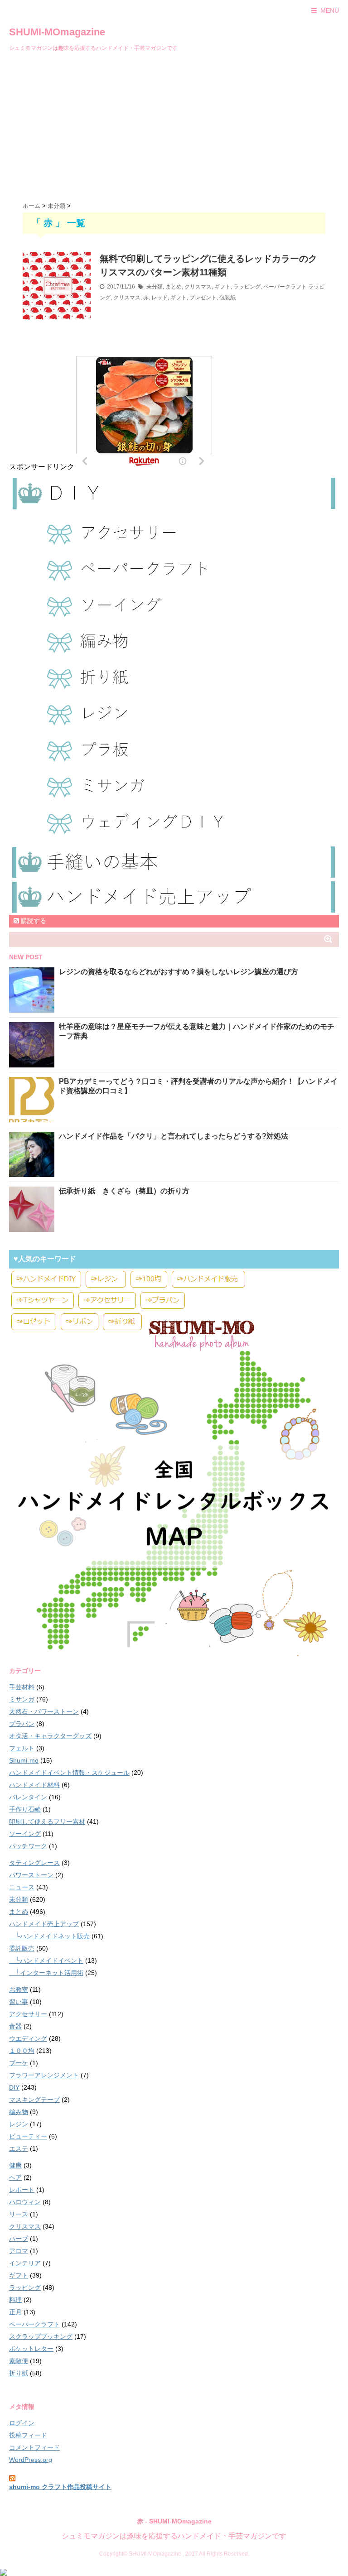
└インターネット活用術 (46, 1973)
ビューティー (28, 2136)
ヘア (15, 2177)
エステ (19, 2148)
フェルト (22, 1748)
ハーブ (19, 2239)
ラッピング (247, 287)
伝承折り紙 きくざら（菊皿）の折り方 (124, 1191)
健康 (15, 2165)
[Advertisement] (174, 125)
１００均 (22, 2051)
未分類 (155, 287)
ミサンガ (22, 1699)
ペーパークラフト (285, 287)
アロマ (19, 2251)
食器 (15, 2026)
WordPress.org (31, 2460)
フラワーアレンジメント (44, 2075)
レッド (159, 298)
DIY (14, 2087)
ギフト (222, 287)
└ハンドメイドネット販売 (49, 1936)
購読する (33, 921)
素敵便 (19, 2361)
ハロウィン (25, 2202)
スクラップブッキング (41, 2336)
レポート (22, 2190)
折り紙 (19, 2373)
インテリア (25, 2263)
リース (19, 2214)
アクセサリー (28, 2014)
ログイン (22, 2423)
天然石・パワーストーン (44, 1711)
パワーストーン (31, 1875)
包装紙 (227, 298)
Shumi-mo (24, 1760)
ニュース (22, 1887)
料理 (15, 2300)
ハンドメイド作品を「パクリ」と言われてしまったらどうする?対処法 (174, 1136)
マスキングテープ (34, 2100)
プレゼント (203, 298)
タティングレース (34, 1863)
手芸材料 (22, 1687)
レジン (19, 2124)
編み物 (19, 2112)
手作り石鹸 (25, 1809)
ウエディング (28, 2038)
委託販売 (22, 1948)
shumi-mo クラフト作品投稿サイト (60, 2487)
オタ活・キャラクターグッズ (50, 1736)
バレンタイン (28, 1797)
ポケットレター (31, 2349)
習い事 (19, 2002)
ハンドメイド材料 (34, 1785)
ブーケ (19, 2063)
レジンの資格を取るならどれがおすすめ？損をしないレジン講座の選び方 (179, 972)
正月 (15, 2312)
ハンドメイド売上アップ (44, 1924)
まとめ (174, 287)
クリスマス (198, 287)
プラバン (22, 1724)
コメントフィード (34, 2447)
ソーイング (25, 1834)
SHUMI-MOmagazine (57, 32)
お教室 (19, 1990)
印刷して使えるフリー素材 (47, 1821)
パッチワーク (28, 1846)
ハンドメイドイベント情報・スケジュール (69, 1773)
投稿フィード (28, 2435)
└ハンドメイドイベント (46, 1961)
